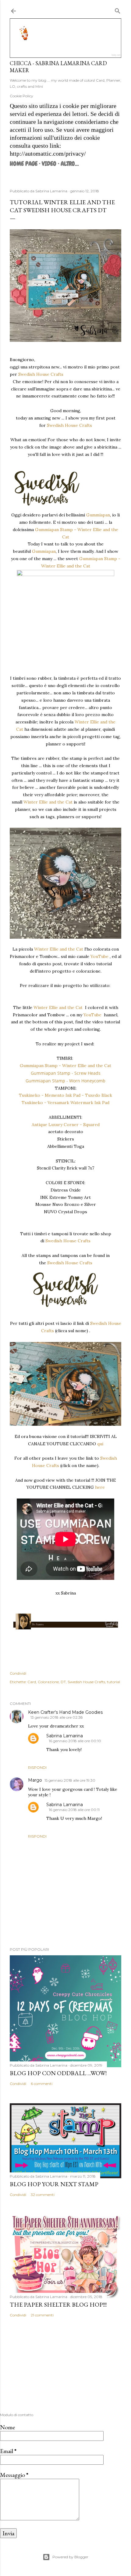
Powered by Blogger (70, 2557)
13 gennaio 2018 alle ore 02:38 (57, 1717)
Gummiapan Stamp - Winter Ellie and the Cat (65, 1066)
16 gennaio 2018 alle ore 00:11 (74, 1810)
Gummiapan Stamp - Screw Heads (66, 1073)
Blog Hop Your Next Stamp (54, 2184)
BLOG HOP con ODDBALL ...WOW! (58, 2073)
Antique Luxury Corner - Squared (66, 1125)
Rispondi (37, 1767)
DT (63, 1682)
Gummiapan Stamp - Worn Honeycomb (65, 1081)
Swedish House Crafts (41, 374)
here (100, 1487)
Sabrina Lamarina (65, 1736)
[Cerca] (118, 10)
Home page (24, 164)
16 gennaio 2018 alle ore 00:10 (75, 1741)
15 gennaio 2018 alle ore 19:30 (70, 1780)
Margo (35, 1780)
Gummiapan (98, 515)
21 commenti (42, 2315)
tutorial (113, 1682)
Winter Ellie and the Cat (48, 802)
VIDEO (49, 164)
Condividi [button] (18, 1673)
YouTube (99, 956)
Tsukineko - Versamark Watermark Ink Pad (65, 1103)
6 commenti (42, 2084)
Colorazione (48, 1682)
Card (32, 1682)
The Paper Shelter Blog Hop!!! (58, 2304)
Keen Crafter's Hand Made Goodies (65, 1712)
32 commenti (43, 2195)
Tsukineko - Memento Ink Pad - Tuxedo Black (65, 1095)
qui (100, 1444)
